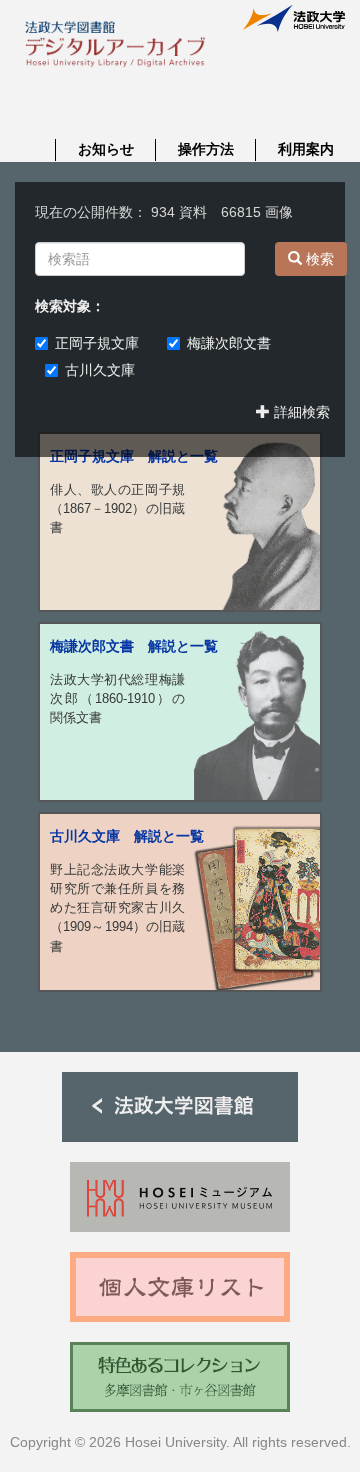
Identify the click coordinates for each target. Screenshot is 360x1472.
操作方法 (206, 149)
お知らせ (106, 149)
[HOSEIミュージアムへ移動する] (180, 1196)
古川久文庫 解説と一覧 (127, 836)
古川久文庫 (100, 370)
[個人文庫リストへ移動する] (180, 1286)
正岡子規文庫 (104, 343)
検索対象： (70, 306)
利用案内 (306, 149)
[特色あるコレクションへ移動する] (180, 1376)
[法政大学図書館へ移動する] (180, 1106)
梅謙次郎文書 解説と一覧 (134, 646)
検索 (318, 259)
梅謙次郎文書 (236, 343)
